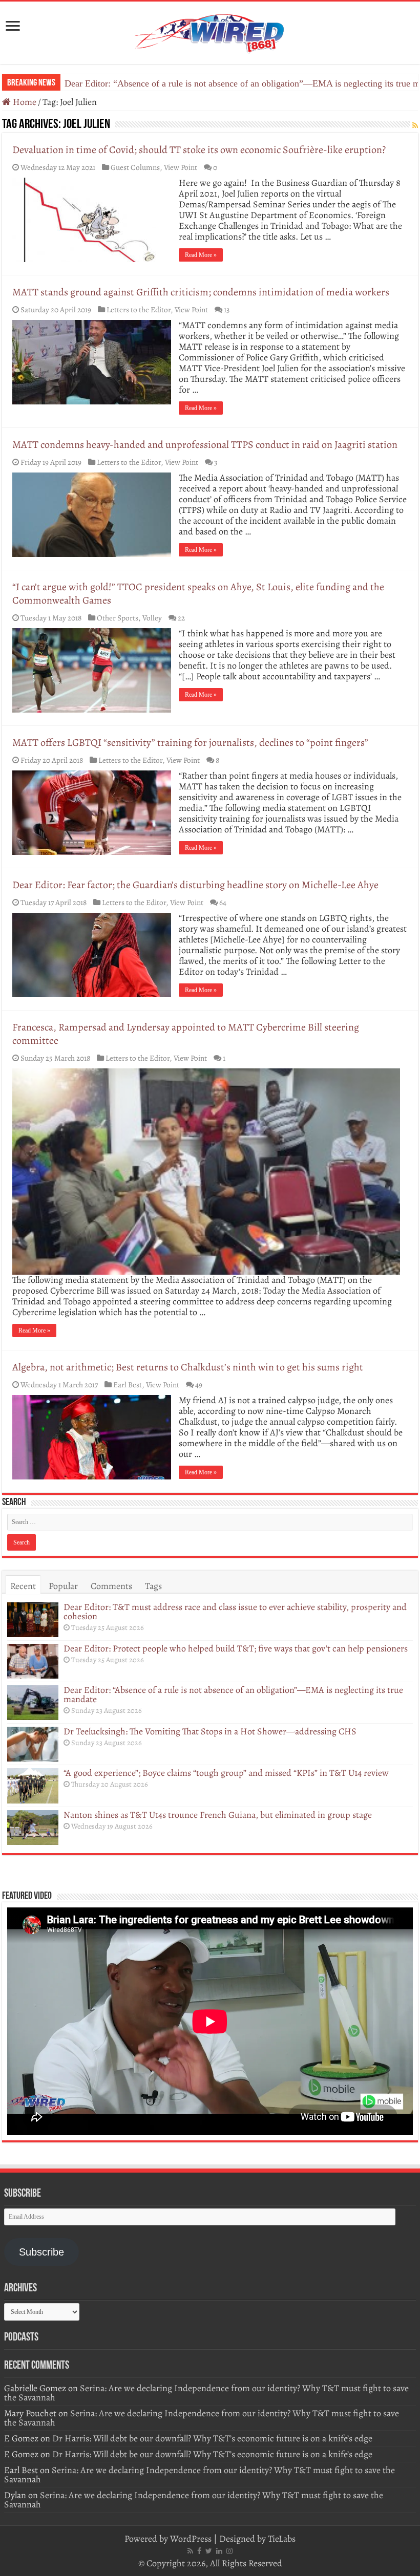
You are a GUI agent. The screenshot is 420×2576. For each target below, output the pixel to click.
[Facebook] (199, 2551)
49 (199, 1384)
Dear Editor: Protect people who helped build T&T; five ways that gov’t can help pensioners (236, 1648)
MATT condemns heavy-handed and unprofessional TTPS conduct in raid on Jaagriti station (205, 445)
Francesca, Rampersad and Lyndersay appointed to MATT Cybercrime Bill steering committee (186, 1034)
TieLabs (282, 2539)
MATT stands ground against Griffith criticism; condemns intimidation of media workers (202, 292)
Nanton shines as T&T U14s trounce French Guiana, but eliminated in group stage (218, 1815)
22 (181, 618)
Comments (111, 1586)
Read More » (201, 255)
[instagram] (229, 2551)
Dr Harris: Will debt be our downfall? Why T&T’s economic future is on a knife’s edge (212, 2438)
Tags (153, 1586)
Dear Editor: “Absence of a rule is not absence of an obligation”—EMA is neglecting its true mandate (233, 1694)
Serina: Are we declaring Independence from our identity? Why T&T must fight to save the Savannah (206, 2393)
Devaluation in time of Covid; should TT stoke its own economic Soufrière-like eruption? (199, 150)
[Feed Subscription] (415, 126)
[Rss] (190, 2551)
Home (24, 102)
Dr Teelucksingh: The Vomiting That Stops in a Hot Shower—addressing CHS (211, 83)
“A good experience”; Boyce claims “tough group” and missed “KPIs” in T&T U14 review (226, 1773)
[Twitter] (209, 2551)
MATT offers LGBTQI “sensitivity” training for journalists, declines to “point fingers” (190, 743)
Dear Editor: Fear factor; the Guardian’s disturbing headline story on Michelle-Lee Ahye (195, 885)
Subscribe (41, 2252)
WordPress (191, 2539)
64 (223, 902)
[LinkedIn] (219, 2551)
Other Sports (118, 618)
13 (227, 309)
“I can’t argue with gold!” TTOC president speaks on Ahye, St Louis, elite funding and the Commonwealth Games (198, 594)
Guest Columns (135, 167)
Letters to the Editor (139, 309)
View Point (181, 167)
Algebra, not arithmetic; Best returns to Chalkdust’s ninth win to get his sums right (188, 1367)
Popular (63, 1586)
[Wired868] (210, 31)
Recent (23, 1586)
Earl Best (128, 1384)
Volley (152, 618)
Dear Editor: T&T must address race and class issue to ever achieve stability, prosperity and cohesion (235, 1612)
